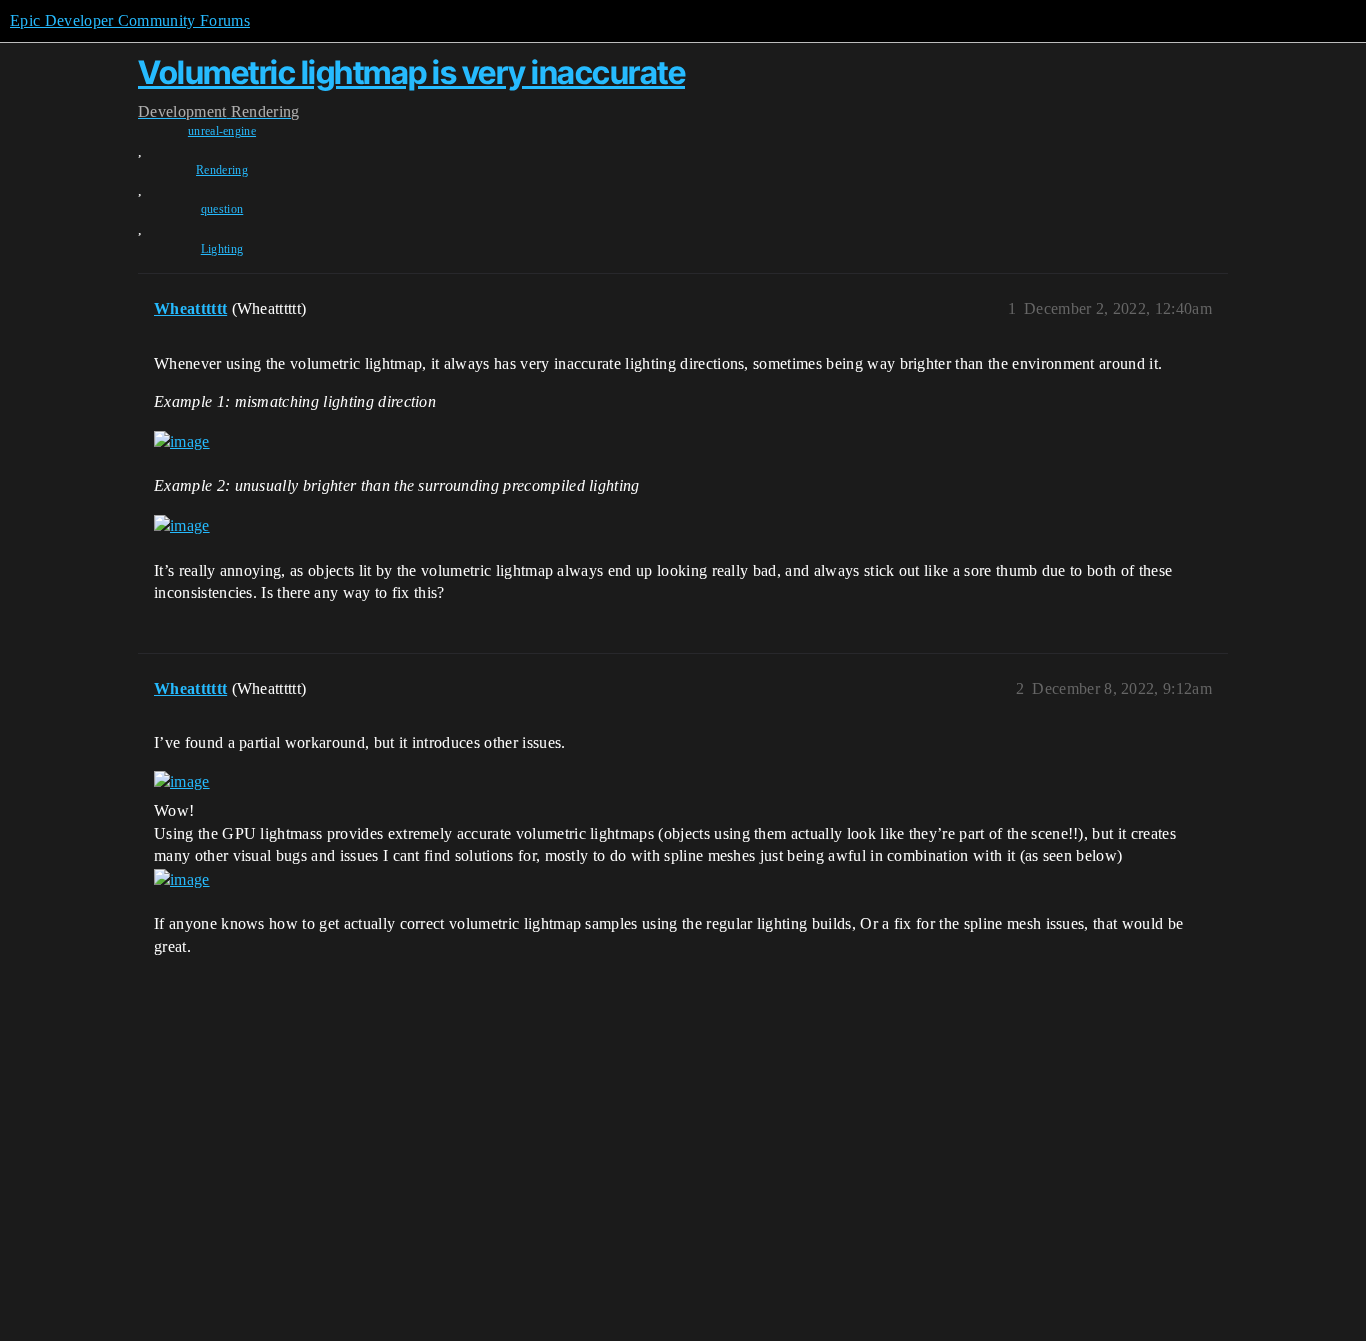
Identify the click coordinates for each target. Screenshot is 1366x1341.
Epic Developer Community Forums (130, 20)
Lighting (222, 249)
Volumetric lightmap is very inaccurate (411, 72)
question (222, 209)
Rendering (222, 170)
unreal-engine (222, 131)
